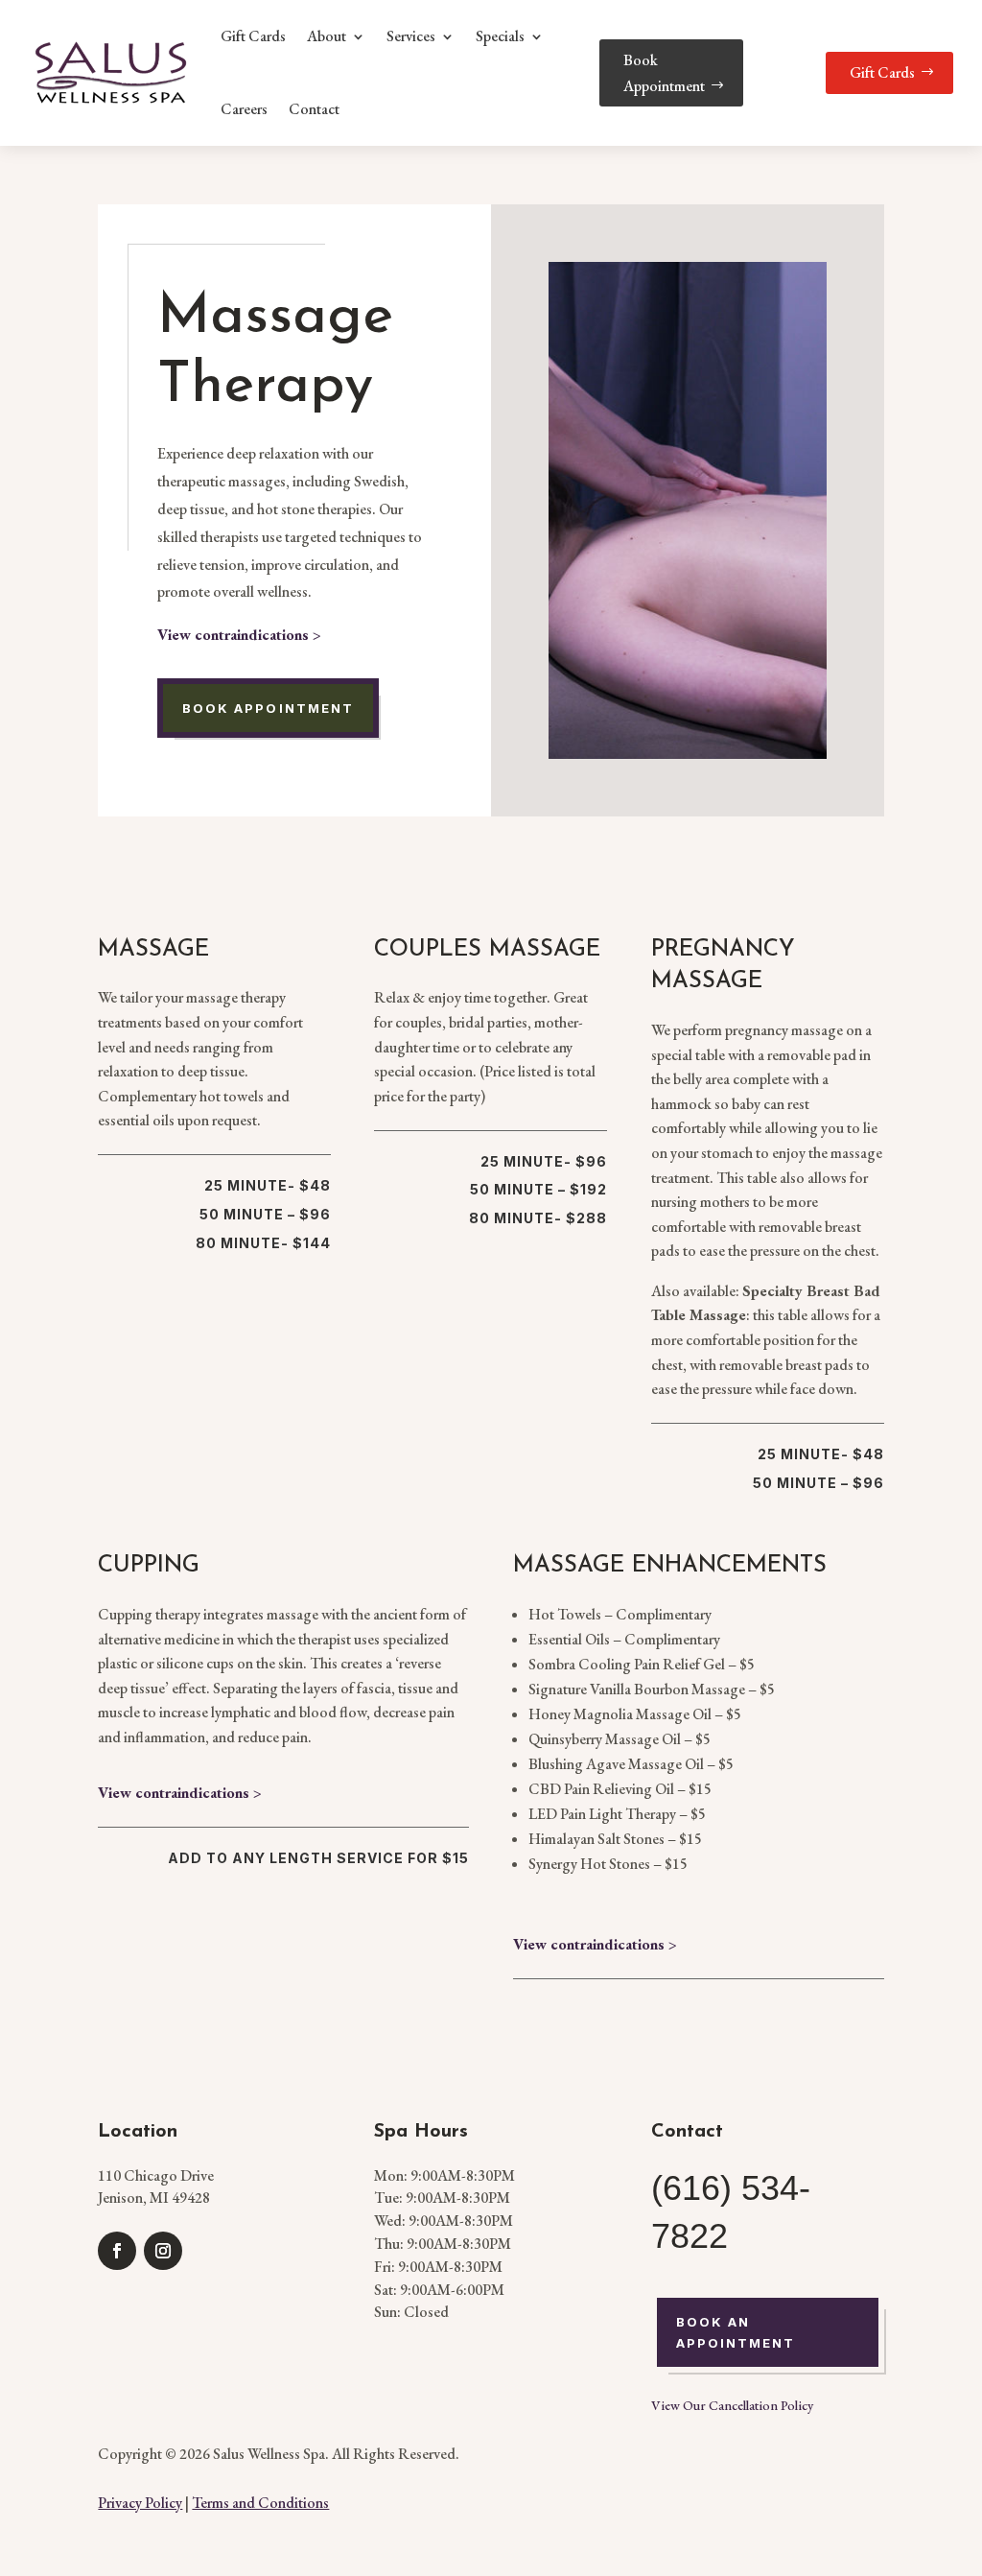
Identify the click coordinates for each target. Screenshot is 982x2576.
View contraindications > (239, 635)
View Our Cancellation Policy (732, 2405)
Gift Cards (253, 36)
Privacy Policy (140, 2503)
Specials (500, 36)
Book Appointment (664, 73)
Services (411, 36)
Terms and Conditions (260, 2503)
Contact (314, 109)
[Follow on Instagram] (163, 2251)
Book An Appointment (736, 2332)
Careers (244, 109)
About (327, 36)
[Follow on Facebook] (117, 2251)
